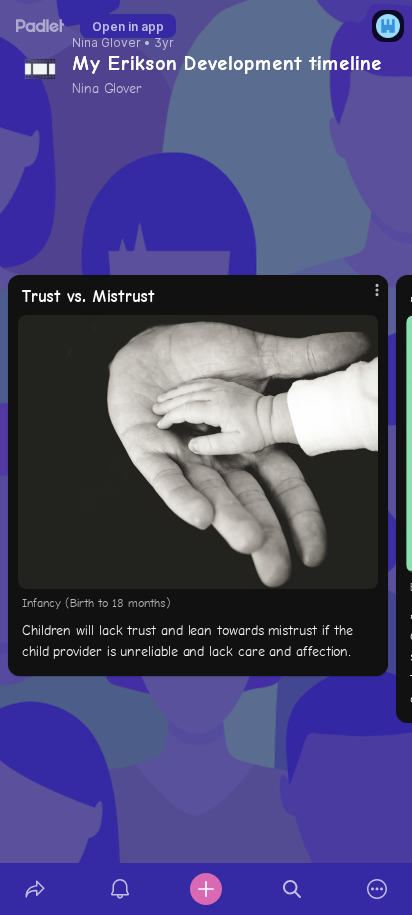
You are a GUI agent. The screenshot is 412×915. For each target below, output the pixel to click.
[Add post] (206, 889)
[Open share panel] (35, 889)
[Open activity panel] (121, 889)
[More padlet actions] (377, 889)
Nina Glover (106, 43)
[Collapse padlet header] (316, 63)
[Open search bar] (292, 889)
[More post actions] (364, 299)
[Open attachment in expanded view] (198, 452)
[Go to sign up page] (388, 26)
